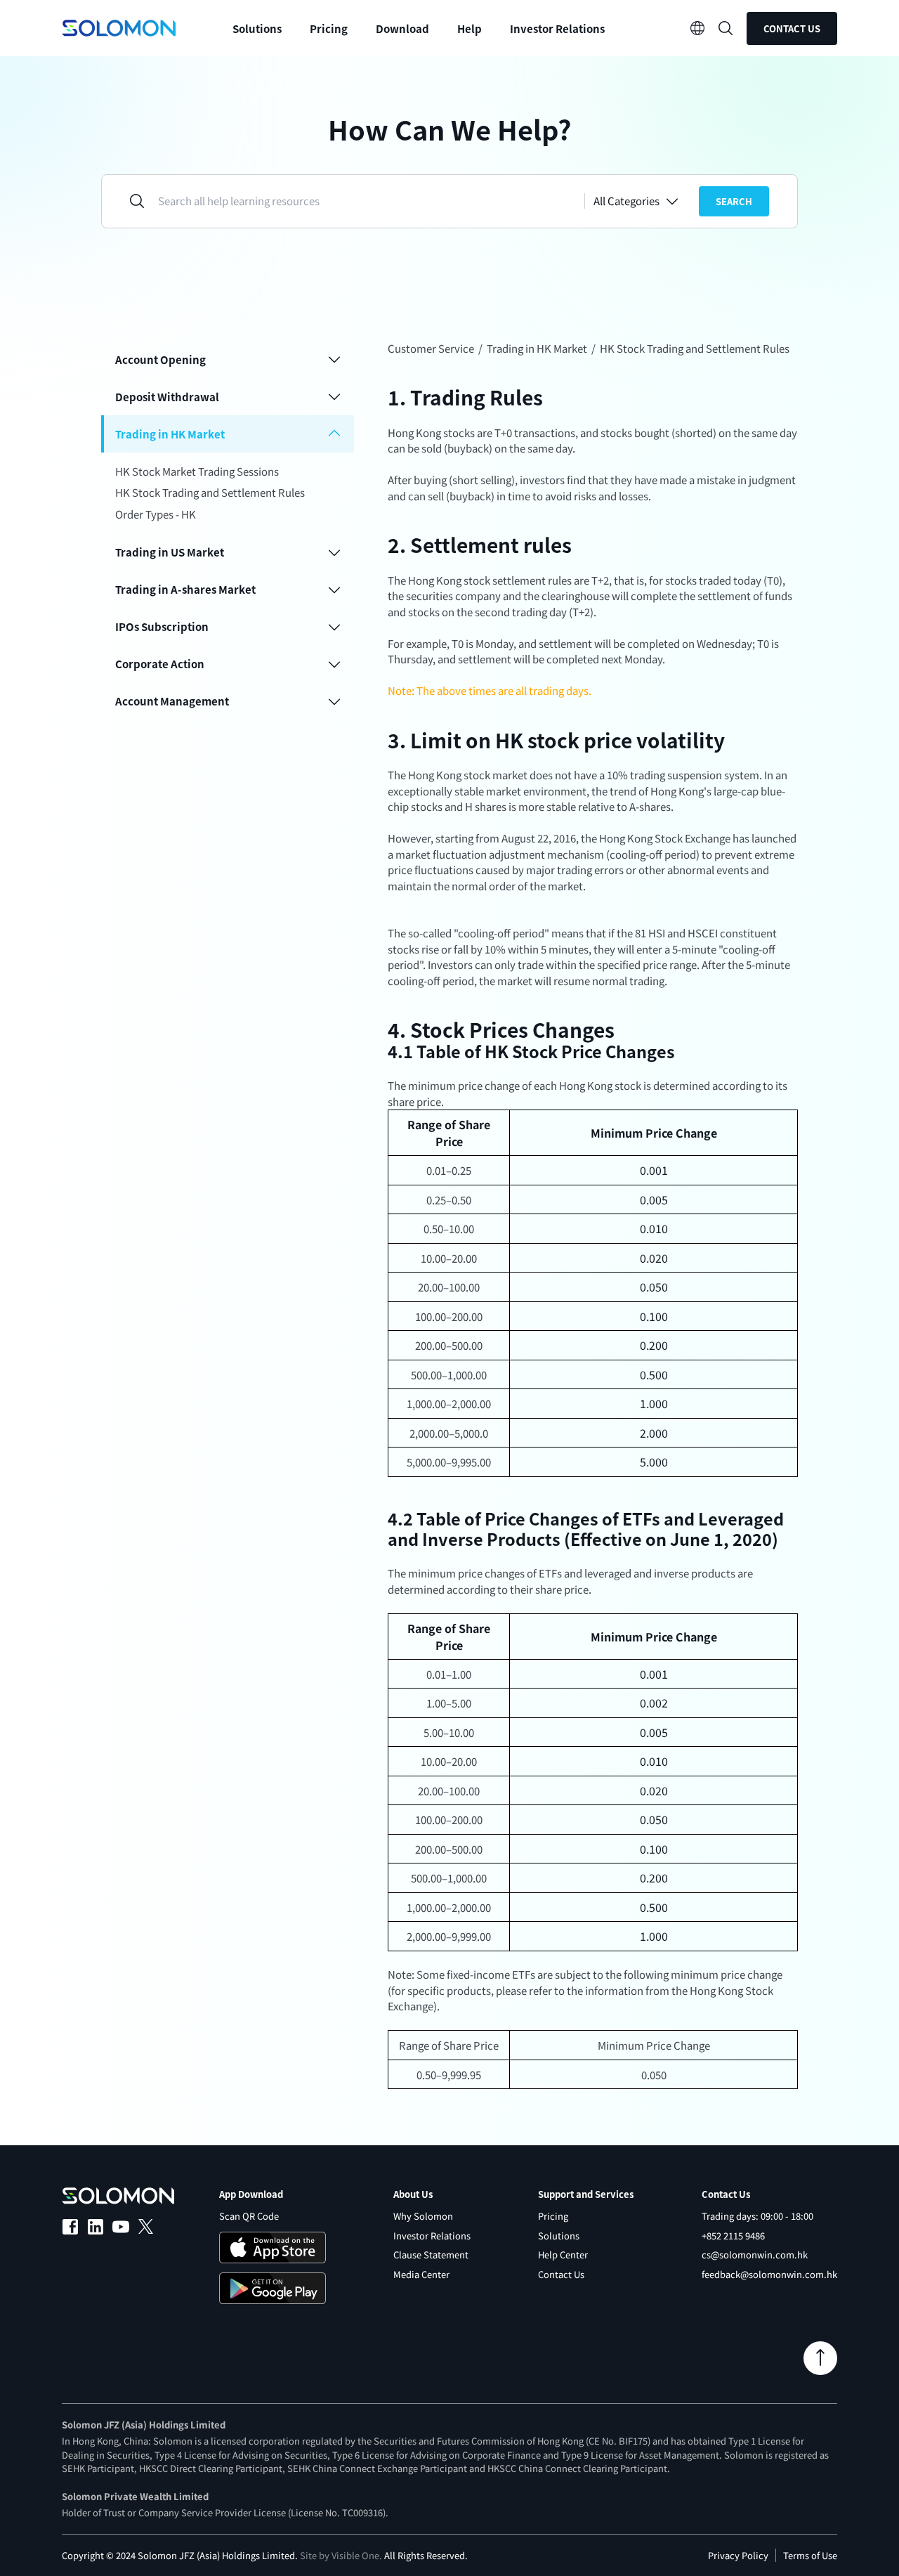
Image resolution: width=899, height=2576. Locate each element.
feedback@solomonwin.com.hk (769, 2274)
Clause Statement (431, 2255)
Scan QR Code (249, 2216)
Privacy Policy (738, 2555)
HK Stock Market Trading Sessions (197, 471)
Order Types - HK (156, 514)
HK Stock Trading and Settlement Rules (210, 492)
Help (470, 28)
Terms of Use (810, 2555)
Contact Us (792, 28)
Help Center (563, 2255)
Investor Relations (557, 28)
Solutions (559, 2236)
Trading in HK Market (537, 348)
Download (402, 28)
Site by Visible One (340, 2555)
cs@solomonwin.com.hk (755, 2255)
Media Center (421, 2274)
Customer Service (431, 348)
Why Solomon (423, 2216)
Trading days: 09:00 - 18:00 (757, 2216)
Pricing (329, 28)
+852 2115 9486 (733, 2236)
